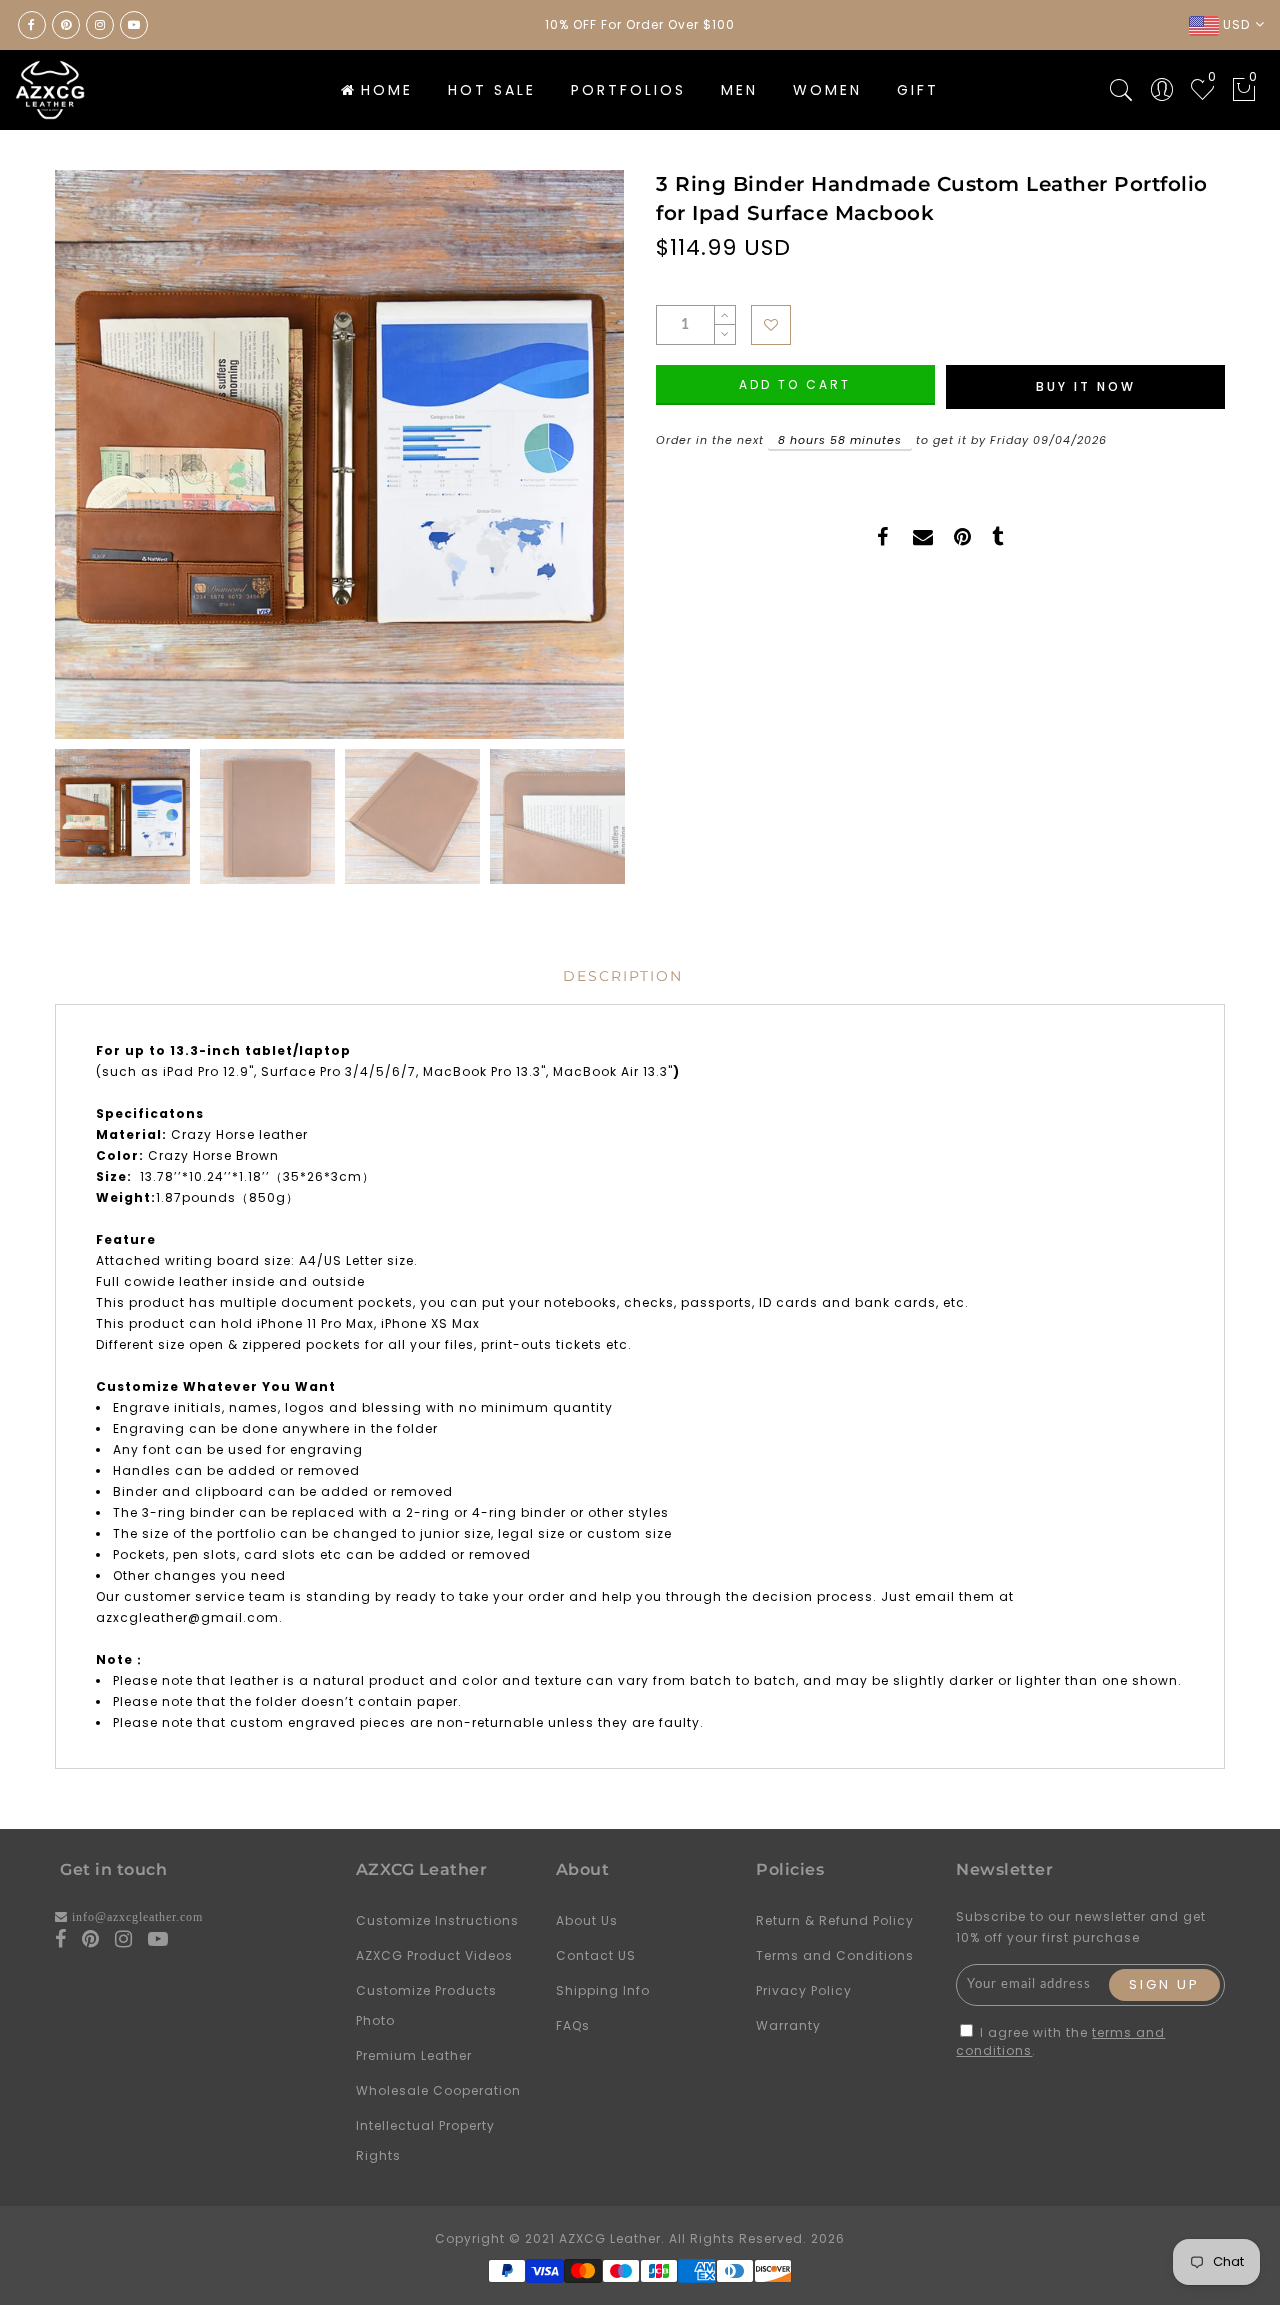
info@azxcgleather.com (137, 1917)
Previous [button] (91, 466)
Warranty (788, 2025)
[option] (339, 454)
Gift (918, 90)
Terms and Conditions (835, 1955)
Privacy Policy (804, 1990)
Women (827, 90)
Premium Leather (414, 2055)
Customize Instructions (437, 1920)
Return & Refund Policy (835, 1920)
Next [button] (562, 466)
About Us (587, 1920)
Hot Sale (492, 90)
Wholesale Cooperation (438, 2090)
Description (623, 976)
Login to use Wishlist (771, 325)
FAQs (573, 2025)
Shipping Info (603, 1990)
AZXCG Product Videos (434, 1955)
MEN (739, 90)
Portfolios (628, 90)
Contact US (596, 1955)
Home (387, 90)
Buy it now (1086, 386)
